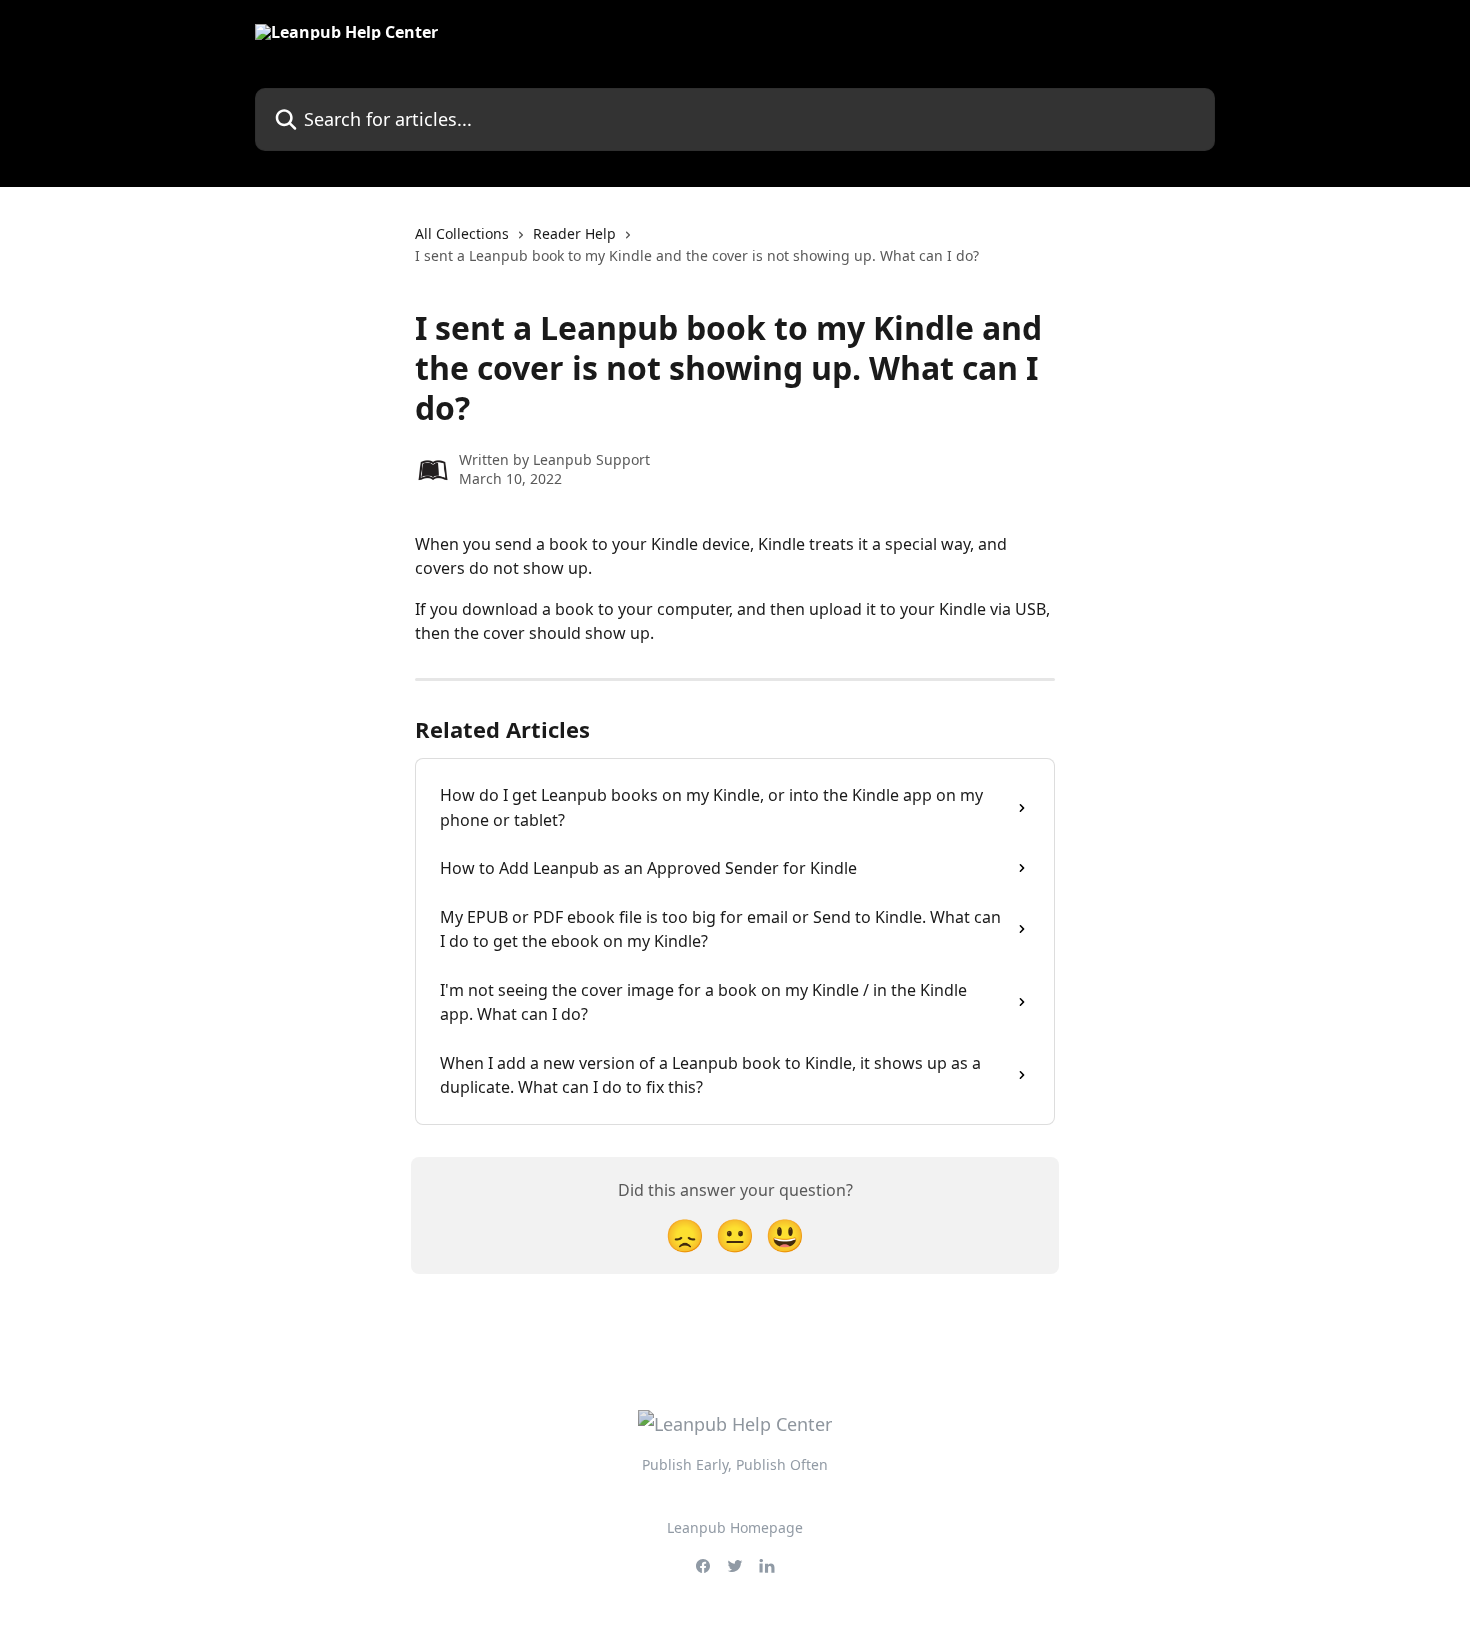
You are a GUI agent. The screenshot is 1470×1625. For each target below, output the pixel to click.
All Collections (462, 233)
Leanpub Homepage (735, 1527)
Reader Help (574, 233)
